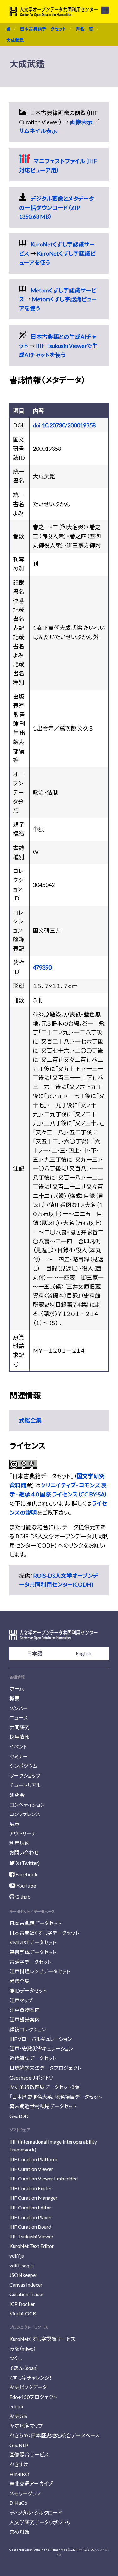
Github (22, 1897)
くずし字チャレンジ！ (31, 2378)
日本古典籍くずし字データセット (44, 1933)
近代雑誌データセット (33, 2058)
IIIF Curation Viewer (31, 2169)
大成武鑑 (15, 40)
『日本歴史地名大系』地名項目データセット (56, 2097)
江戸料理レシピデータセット (40, 1971)
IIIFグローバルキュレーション (41, 2039)
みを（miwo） (23, 2349)
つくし (16, 2358)
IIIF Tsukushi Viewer (31, 2236)
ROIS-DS (88, 2550)
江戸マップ (21, 2000)
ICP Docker (22, 2304)
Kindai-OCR (23, 2313)
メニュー (101, 10)
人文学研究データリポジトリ (40, 2522)
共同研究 (20, 1727)
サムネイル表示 (38, 131)
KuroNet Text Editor (32, 2246)
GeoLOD (19, 2116)
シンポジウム (23, 1766)
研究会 (17, 1795)
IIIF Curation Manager (34, 2198)
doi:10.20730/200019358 (64, 425)
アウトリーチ (23, 1833)
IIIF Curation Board (30, 2227)
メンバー (19, 1708)
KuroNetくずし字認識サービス (42, 2339)
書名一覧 (84, 29)
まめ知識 (19, 2532)
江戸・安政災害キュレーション (41, 2049)
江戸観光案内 (25, 2020)
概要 (14, 1698)
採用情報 (20, 1737)
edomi (16, 2406)
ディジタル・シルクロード (36, 2512)
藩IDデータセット (28, 1991)
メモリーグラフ (25, 2493)
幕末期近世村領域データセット (43, 2106)
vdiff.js (17, 2256)
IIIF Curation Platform (33, 2159)
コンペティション (27, 1805)
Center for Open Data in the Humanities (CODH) (44, 2550)
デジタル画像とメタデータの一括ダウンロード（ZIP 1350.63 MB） (56, 208)
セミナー (19, 1756)
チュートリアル (25, 1785)
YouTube (26, 1886)
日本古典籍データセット (43, 29)
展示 (14, 1824)
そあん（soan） (24, 2368)
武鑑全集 (30, 1420)
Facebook (26, 1874)
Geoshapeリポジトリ (31, 2078)
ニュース (19, 1718)
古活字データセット (30, 1962)
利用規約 (20, 1843)
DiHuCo (18, 2503)
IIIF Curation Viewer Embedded (44, 2178)
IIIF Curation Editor (30, 2207)
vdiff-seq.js (22, 2265)
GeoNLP (19, 2445)
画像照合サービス (29, 2454)
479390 (42, 967)
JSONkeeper (23, 2275)
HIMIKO (19, 2474)
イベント (18, 1747)
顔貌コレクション (28, 2029)
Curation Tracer (27, 2294)
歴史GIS (18, 2416)
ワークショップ (25, 1776)
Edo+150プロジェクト (33, 2397)
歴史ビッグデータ (28, 2387)
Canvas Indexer (26, 2285)
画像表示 (81, 122)
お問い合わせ (24, 1852)
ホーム (17, 1689)
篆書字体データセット (33, 1952)
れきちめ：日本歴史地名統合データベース (54, 2435)
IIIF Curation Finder (31, 2188)
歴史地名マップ (26, 2426)
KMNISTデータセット (33, 1942)
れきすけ (19, 2464)
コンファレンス (25, 1814)
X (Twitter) (27, 1863)
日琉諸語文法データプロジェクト (45, 2068)
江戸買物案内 (25, 2010)
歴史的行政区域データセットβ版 (44, 2087)
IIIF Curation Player (31, 2217)
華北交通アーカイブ (31, 2483)
